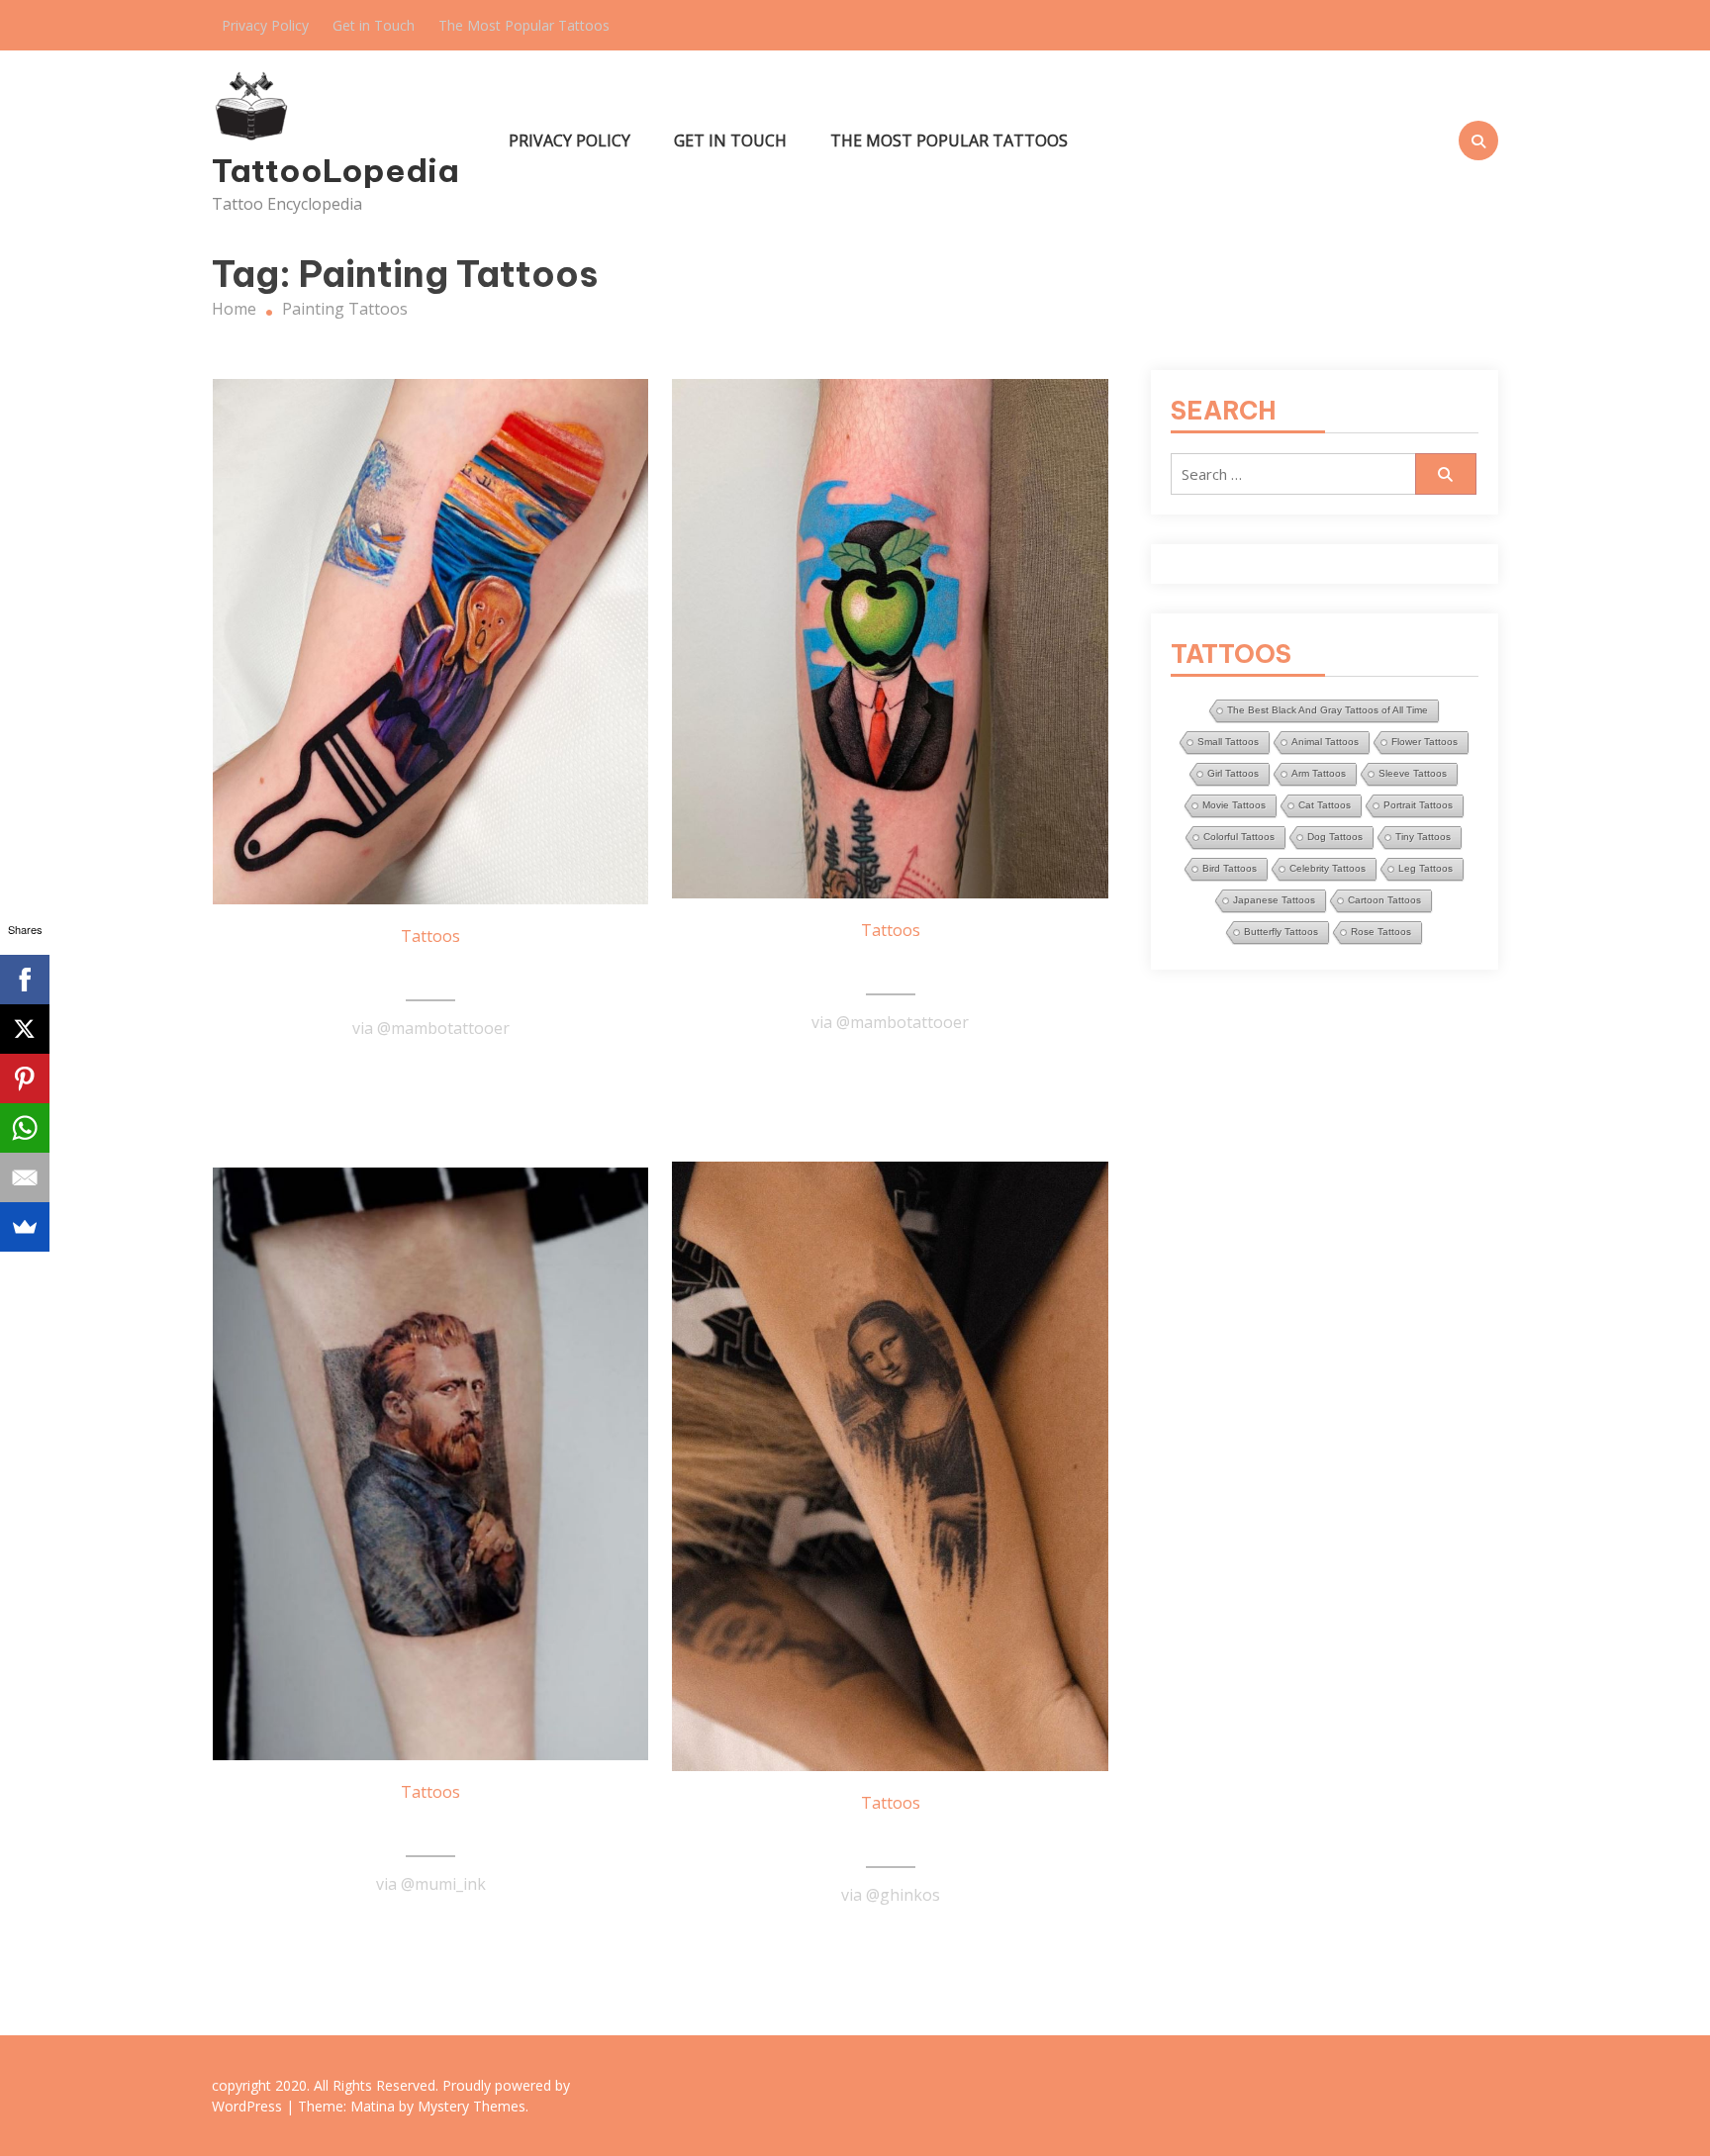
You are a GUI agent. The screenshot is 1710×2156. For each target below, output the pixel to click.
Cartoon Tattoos (1384, 900)
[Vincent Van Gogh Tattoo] (431, 1464)
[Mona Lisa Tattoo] (890, 1466)
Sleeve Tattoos (1413, 773)
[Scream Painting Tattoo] (431, 642)
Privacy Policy (265, 25)
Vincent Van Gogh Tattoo (430, 1828)
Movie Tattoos (1234, 805)
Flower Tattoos (1425, 742)
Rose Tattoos (1381, 932)
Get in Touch (374, 25)
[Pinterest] (25, 1078)
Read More (430, 1077)
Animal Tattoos (1325, 742)
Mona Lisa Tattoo (890, 1838)
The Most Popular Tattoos (524, 25)
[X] (25, 1029)
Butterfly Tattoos (1281, 932)
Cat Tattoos (1325, 805)
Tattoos (430, 936)
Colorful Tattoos (1239, 837)
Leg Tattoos (1425, 868)
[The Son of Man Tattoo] (890, 639)
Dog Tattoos (1335, 837)
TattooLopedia (335, 170)
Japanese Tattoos (1274, 900)
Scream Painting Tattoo (430, 972)
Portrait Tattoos (1418, 805)
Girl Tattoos (1233, 773)
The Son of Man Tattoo (891, 966)
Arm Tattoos (1319, 773)
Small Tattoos (1228, 742)
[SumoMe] (25, 1227)
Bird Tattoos (1230, 868)
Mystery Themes (472, 2106)
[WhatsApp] (25, 1128)
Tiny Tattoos (1423, 837)
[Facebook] (25, 980)
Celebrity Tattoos (1328, 868)
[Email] (25, 1177)
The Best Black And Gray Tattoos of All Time (1328, 710)
